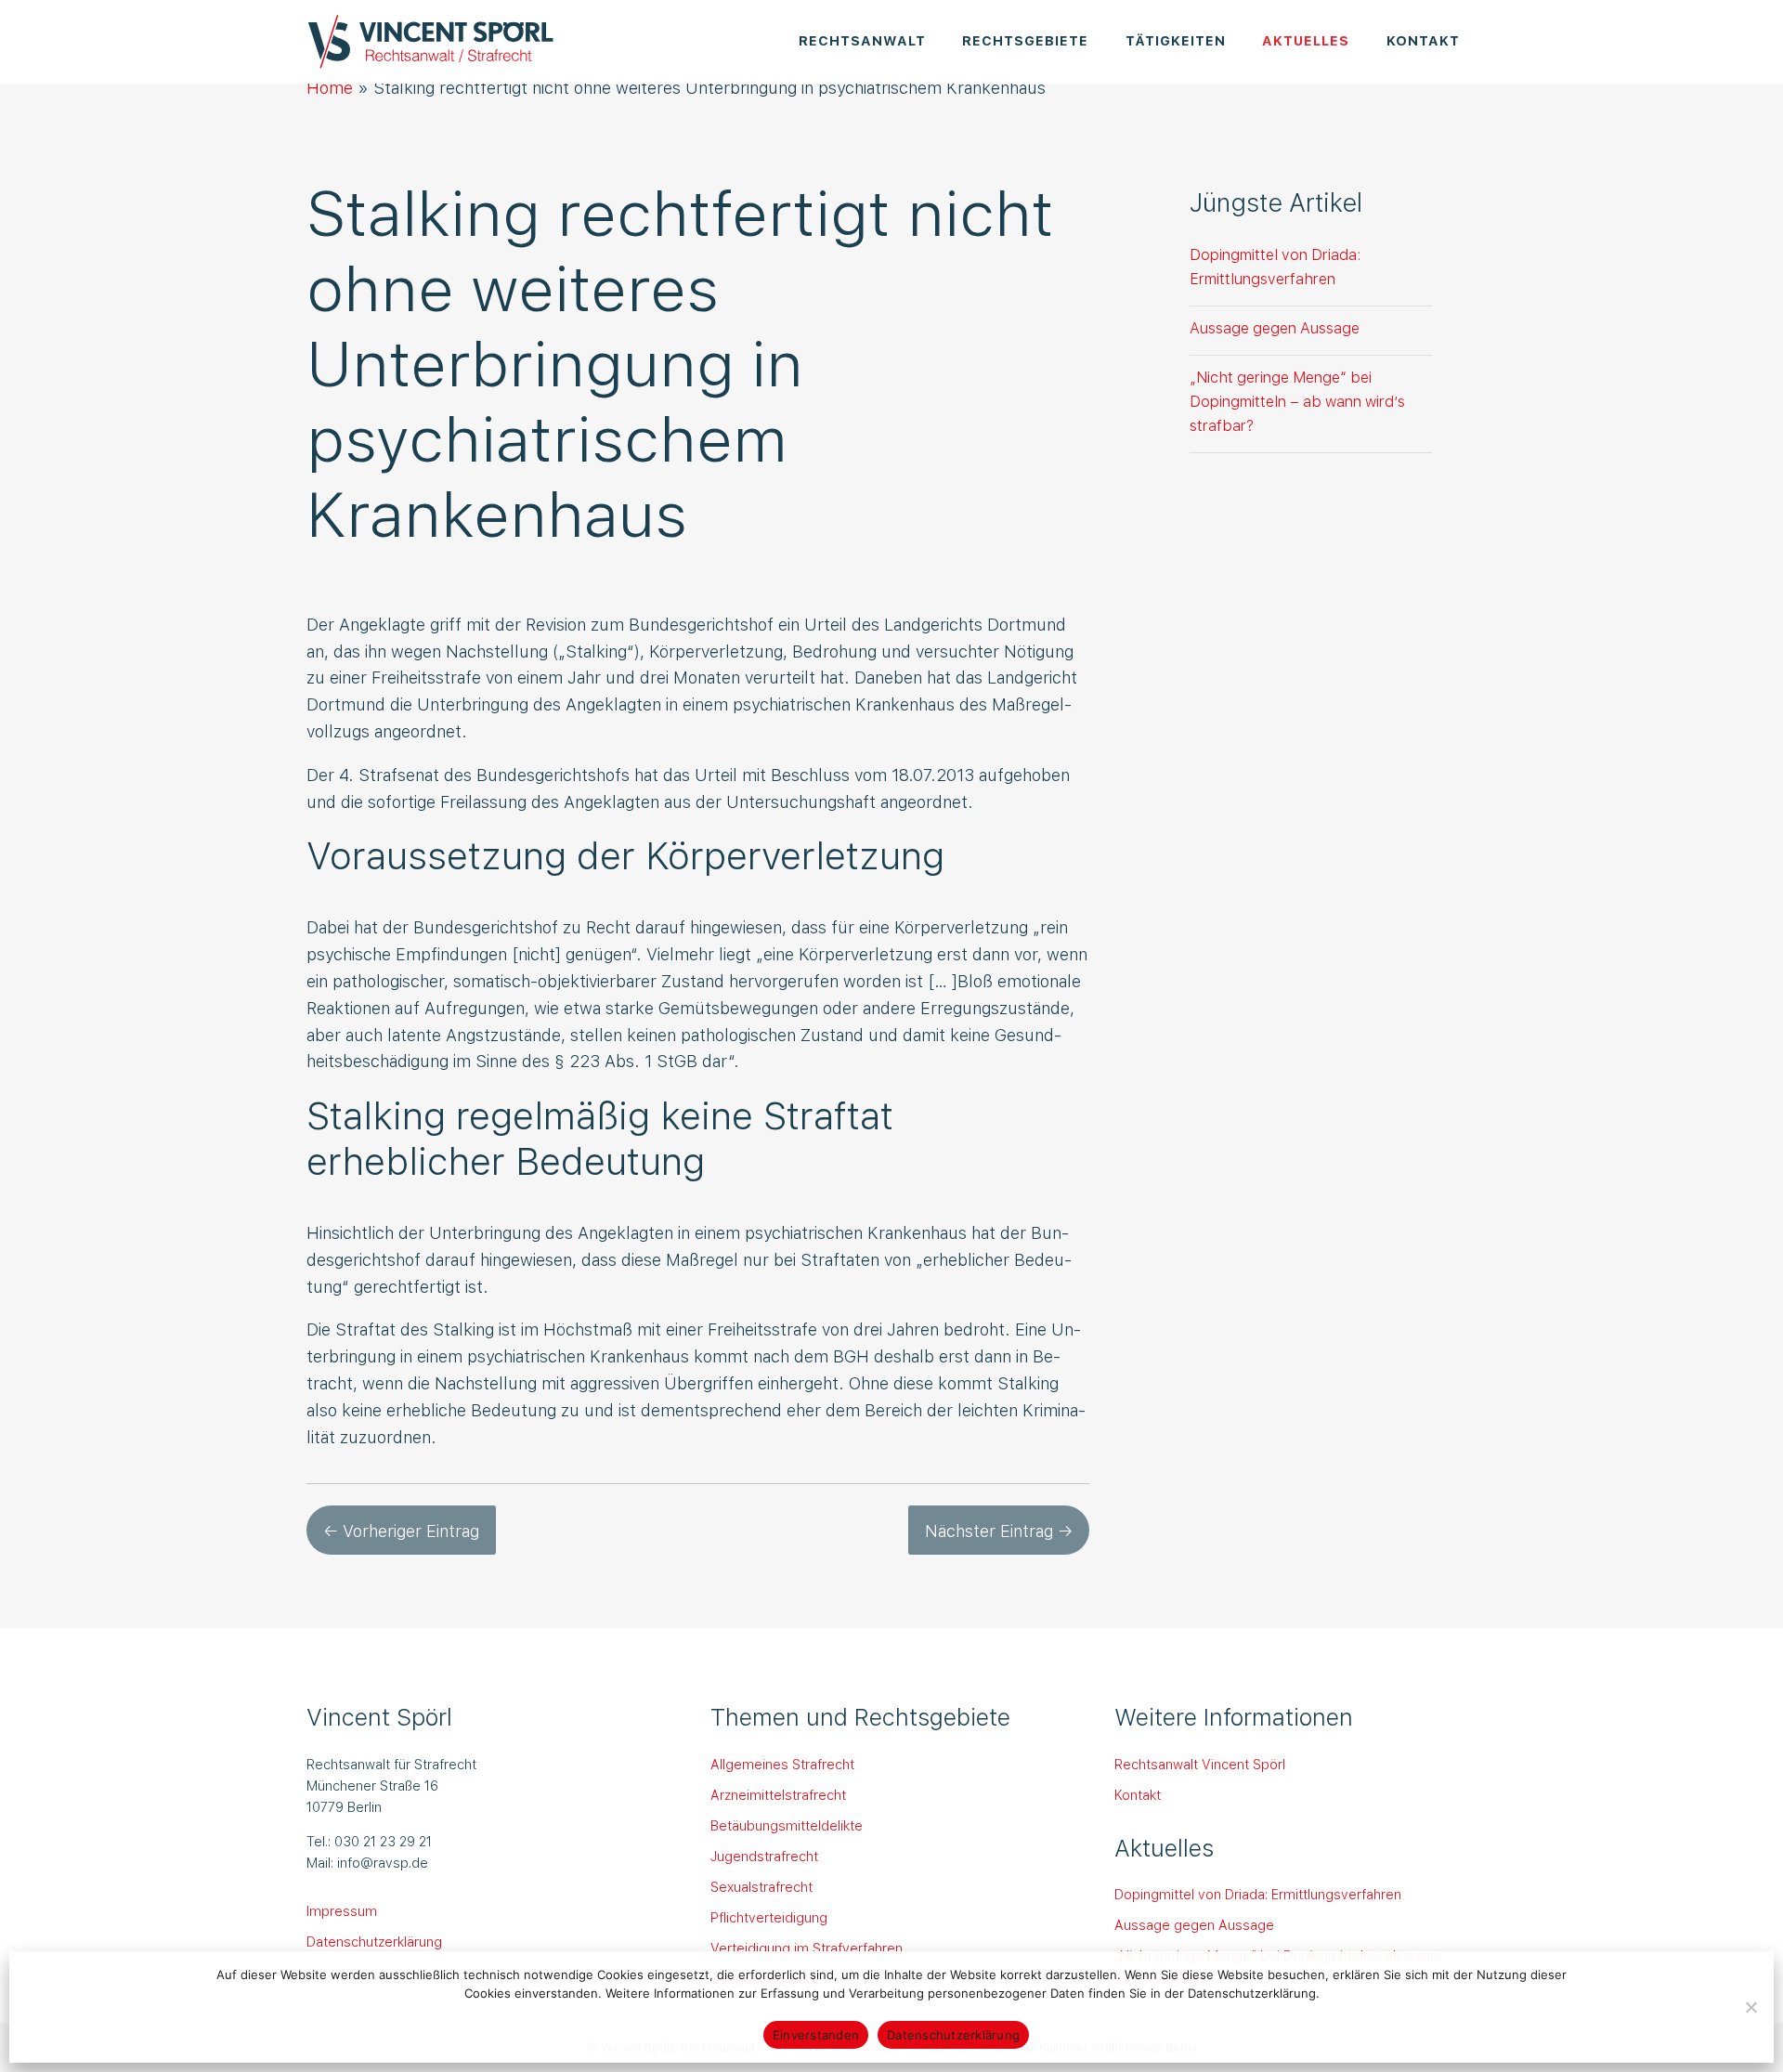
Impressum (342, 1910)
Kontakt (1423, 39)
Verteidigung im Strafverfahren (807, 1948)
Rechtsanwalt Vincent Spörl (1200, 1764)
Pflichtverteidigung (769, 1917)
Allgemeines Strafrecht (782, 1764)
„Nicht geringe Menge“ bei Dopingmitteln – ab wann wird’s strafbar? (1297, 400)
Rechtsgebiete (1025, 39)
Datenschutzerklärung (374, 1941)
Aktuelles (1306, 39)
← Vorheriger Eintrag (401, 1530)
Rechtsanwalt (862, 39)
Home (330, 87)
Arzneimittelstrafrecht (778, 1794)
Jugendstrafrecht (764, 1856)
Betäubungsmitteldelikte (787, 1825)
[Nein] (1750, 2007)
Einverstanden (816, 2035)
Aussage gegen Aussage (1275, 327)
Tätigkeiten (1176, 39)
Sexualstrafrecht (761, 1886)
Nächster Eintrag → (999, 1530)
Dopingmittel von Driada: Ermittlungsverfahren (1275, 266)
